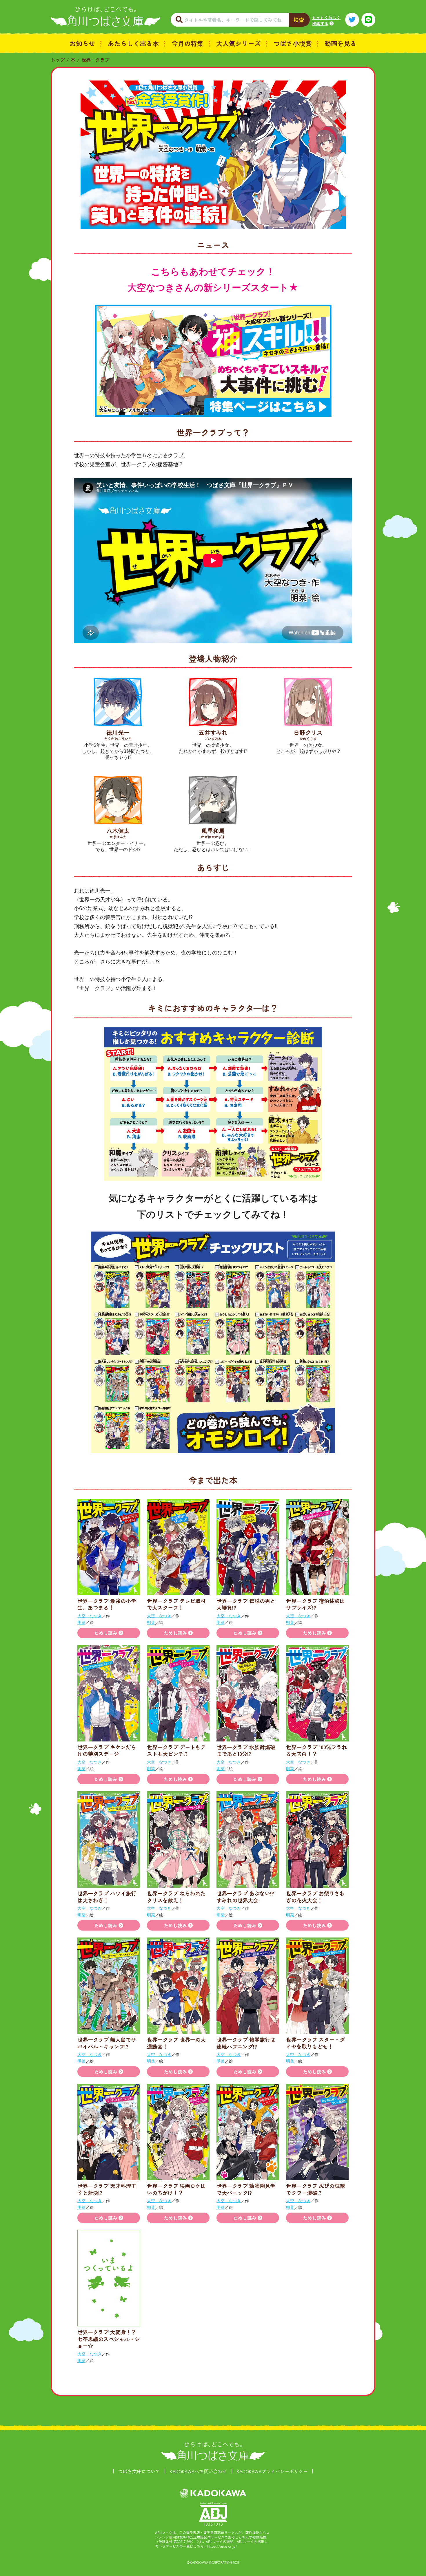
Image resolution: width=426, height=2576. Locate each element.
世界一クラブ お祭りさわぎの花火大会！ (315, 1897)
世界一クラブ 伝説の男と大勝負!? (246, 1604)
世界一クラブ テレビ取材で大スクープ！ (176, 1604)
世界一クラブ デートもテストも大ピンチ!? (176, 1750)
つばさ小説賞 (293, 43)
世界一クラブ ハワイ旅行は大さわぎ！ (107, 1897)
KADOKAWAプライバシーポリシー (272, 2471)
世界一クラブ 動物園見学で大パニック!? (246, 2189)
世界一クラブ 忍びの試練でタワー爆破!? (315, 2189)
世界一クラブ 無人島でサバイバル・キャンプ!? (107, 2043)
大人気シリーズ (239, 43)
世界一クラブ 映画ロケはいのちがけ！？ (176, 2189)
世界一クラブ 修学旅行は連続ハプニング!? (246, 2043)
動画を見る (341, 43)
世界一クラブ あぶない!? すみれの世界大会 (248, 1897)
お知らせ (82, 43)
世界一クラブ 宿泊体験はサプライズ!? (315, 1604)
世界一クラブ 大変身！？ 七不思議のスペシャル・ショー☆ (109, 2339)
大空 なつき (90, 1616)
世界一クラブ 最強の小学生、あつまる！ (107, 1604)
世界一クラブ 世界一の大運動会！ (176, 2043)
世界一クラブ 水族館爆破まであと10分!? (246, 1750)
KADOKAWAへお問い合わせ (198, 2471)
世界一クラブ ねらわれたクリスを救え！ (176, 1897)
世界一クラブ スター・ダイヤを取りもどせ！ (315, 2043)
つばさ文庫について (139, 2471)
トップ (58, 60)
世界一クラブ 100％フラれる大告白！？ (316, 1750)
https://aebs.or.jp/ (222, 2546)
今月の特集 (187, 43)
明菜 (81, 1622)
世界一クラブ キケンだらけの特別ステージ (107, 1750)
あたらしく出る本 (133, 43)
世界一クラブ (95, 60)
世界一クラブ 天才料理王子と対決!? (107, 2189)
